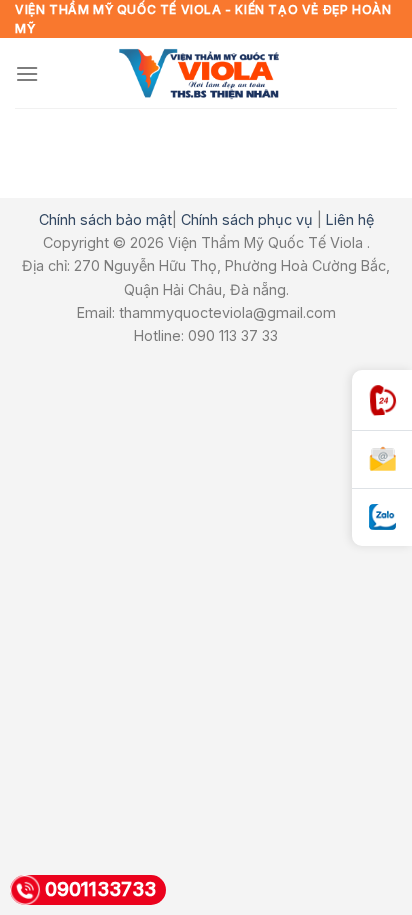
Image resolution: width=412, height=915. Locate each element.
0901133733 (100, 889)
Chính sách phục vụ (247, 219)
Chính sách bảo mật (105, 219)
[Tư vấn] (382, 460)
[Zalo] (382, 517)
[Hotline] (382, 400)
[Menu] (27, 73)
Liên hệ (350, 219)
